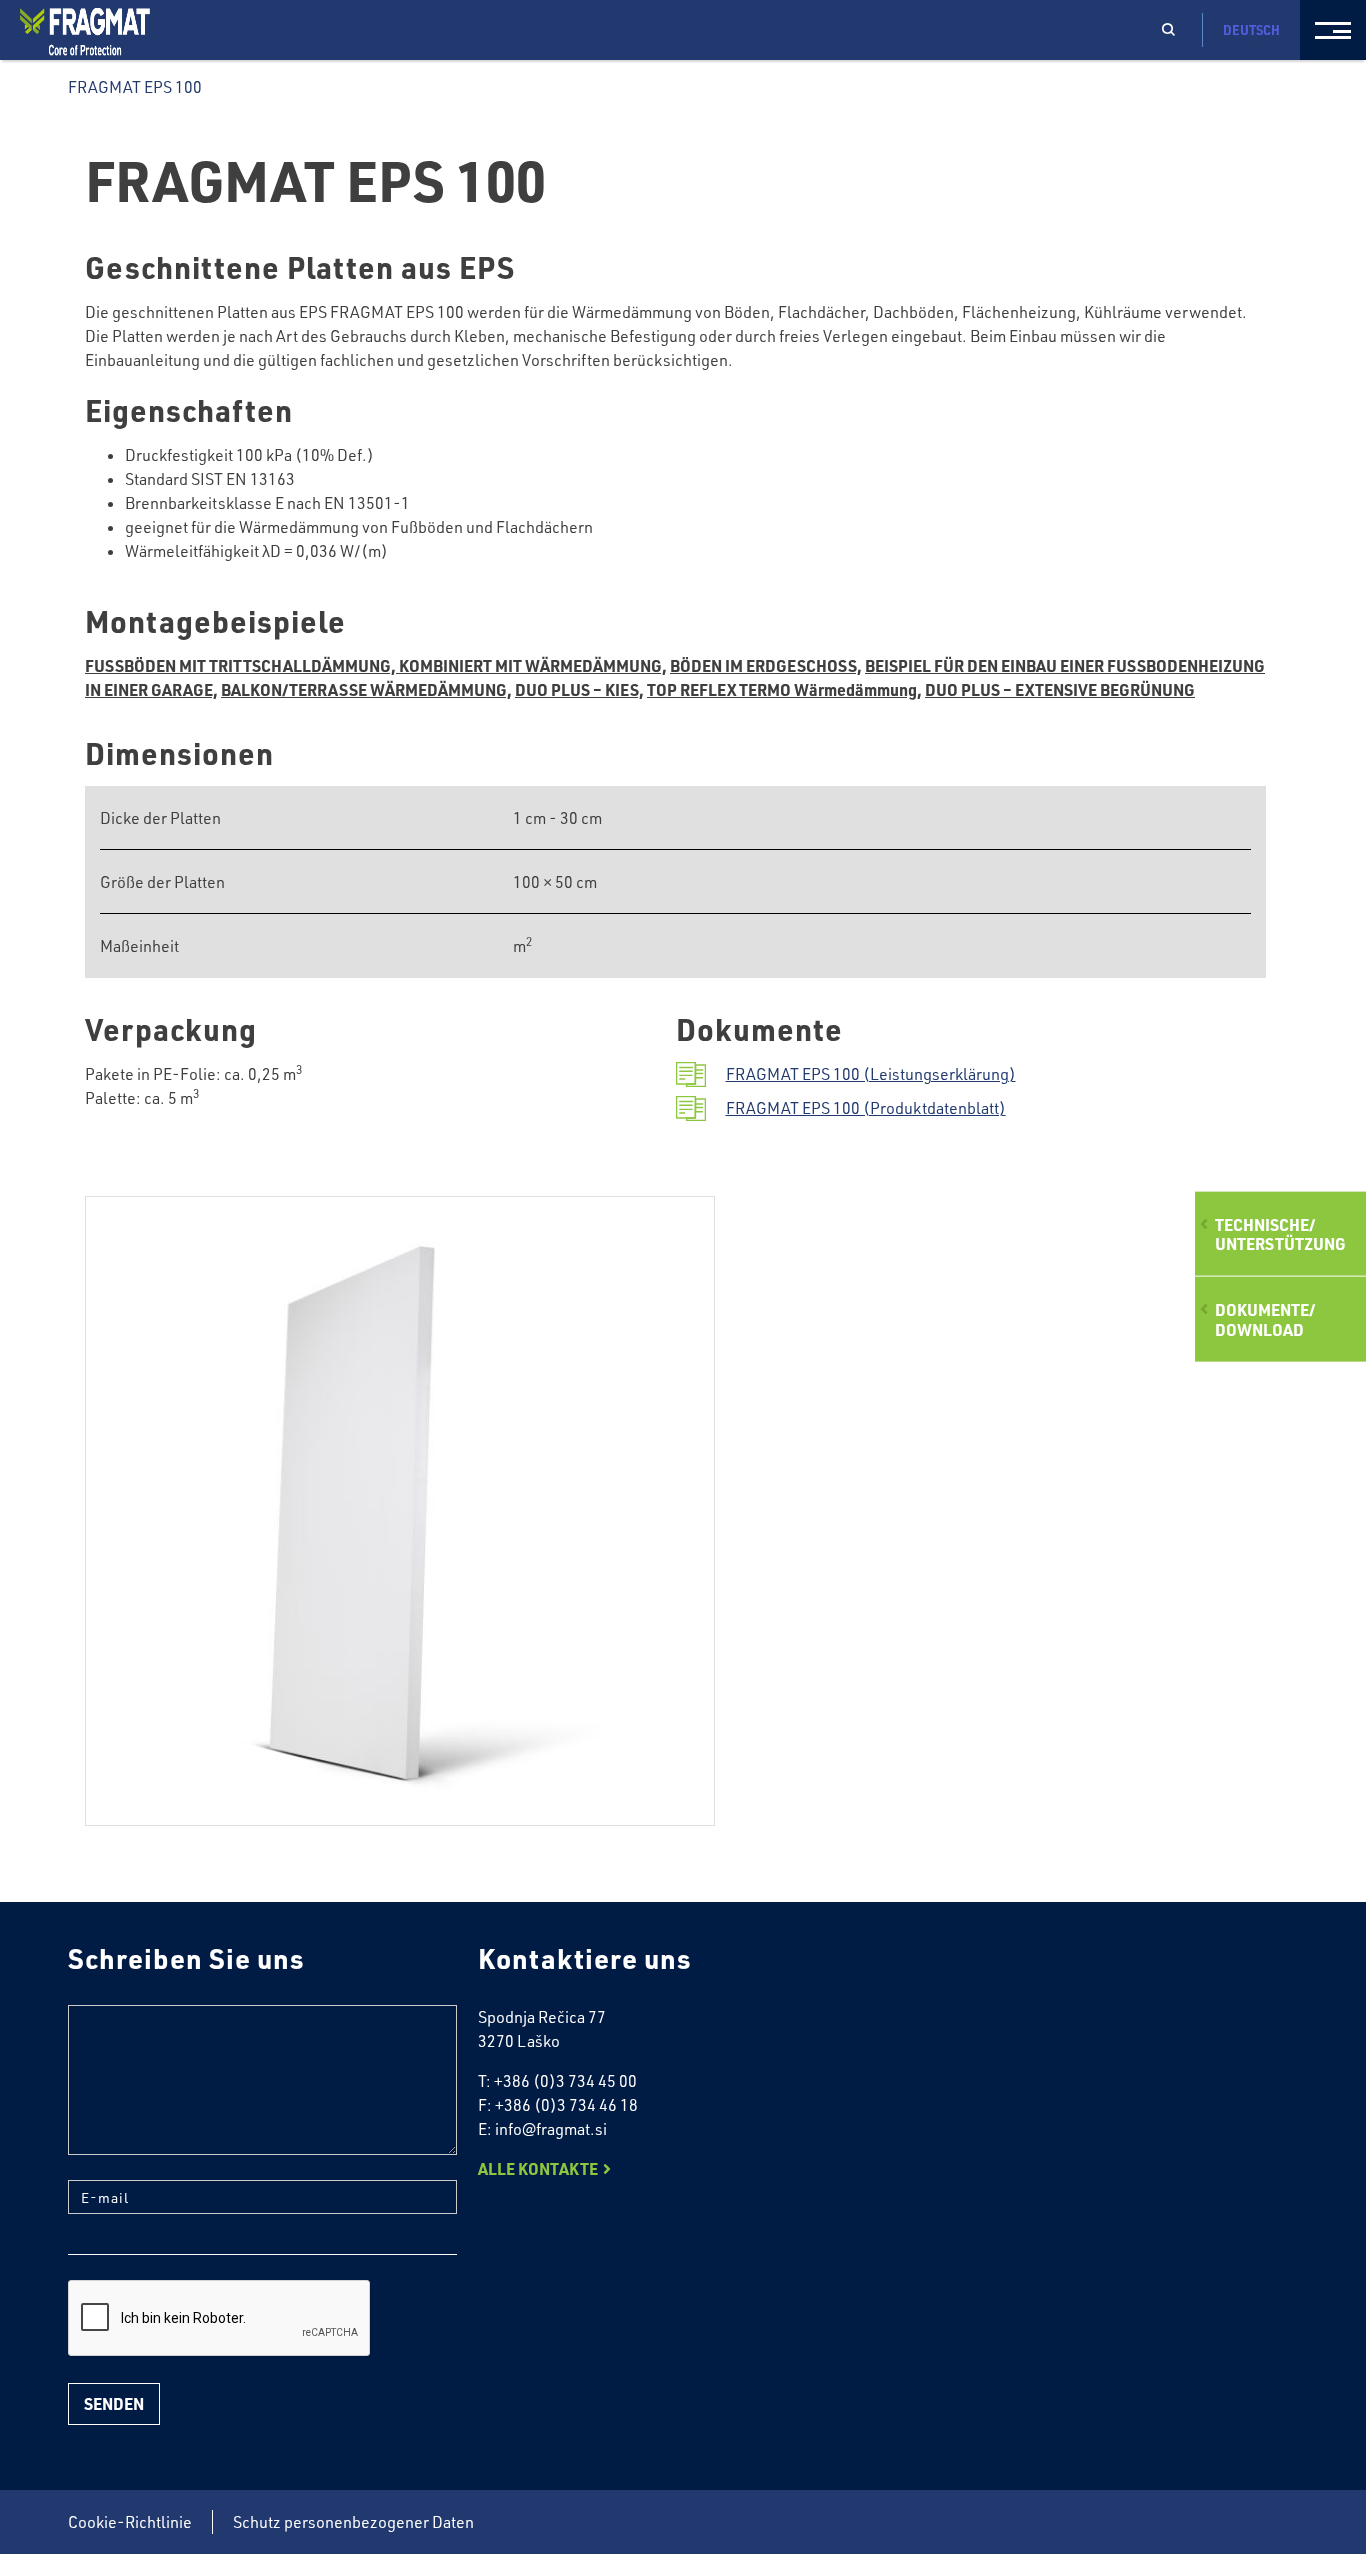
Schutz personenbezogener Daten (353, 2522)
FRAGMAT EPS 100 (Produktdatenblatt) (866, 1108)
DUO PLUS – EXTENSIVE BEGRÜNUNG (1060, 689)
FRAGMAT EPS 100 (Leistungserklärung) (871, 1074)
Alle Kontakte (538, 2168)
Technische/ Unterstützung (1280, 1234)
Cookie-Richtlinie (130, 2522)
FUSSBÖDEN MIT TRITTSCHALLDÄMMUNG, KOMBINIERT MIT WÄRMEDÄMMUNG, (376, 665)
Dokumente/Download (1265, 1319)
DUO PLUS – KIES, (579, 689)
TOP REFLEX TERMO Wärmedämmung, (784, 689)
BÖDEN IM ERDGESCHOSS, (766, 665)
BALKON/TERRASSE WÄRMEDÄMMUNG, (366, 689)
